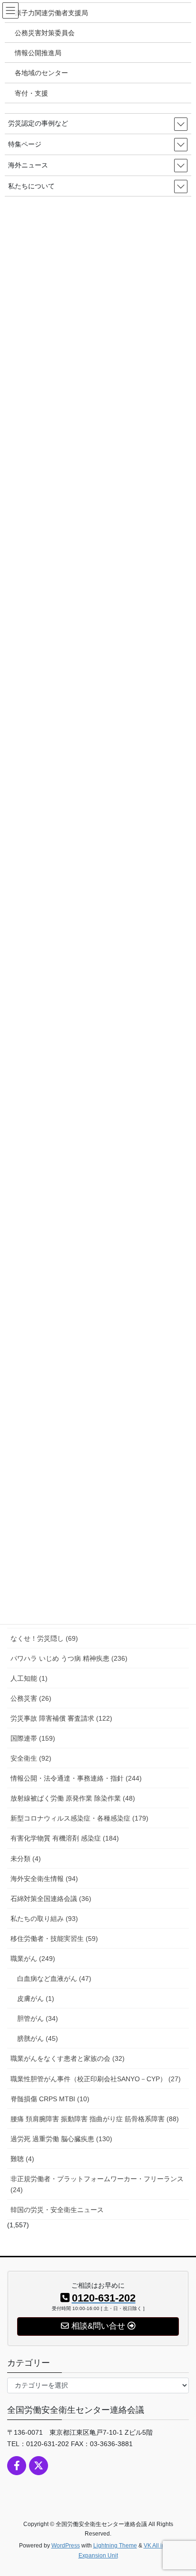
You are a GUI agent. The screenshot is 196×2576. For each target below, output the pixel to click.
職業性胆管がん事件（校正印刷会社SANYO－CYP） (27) (96, 2079)
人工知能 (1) (29, 1678)
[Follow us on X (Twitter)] (39, 2466)
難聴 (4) (22, 2159)
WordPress (66, 2546)
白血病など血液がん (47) (54, 1979)
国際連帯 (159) (33, 1738)
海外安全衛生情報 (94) (44, 1879)
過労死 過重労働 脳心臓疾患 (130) (61, 2139)
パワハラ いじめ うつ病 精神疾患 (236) (69, 1658)
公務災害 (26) (31, 1698)
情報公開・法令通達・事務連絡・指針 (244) (76, 1778)
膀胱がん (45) (38, 2038)
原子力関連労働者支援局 (51, 13)
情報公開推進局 (38, 53)
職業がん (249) (33, 1959)
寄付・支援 (31, 93)
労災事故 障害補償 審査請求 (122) (61, 1718)
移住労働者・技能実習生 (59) (54, 1939)
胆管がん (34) (38, 2018)
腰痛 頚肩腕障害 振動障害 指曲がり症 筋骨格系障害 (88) (95, 2119)
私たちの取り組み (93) (44, 1919)
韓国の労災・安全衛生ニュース (57, 2210)
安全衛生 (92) (31, 1758)
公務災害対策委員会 (45, 33)
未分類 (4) (26, 1859)
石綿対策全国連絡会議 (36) (51, 1899)
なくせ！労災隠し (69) (44, 1638)
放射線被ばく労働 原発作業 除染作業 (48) (73, 1798)
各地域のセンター (41, 73)
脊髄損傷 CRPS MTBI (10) (50, 2099)
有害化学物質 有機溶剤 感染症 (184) (65, 1838)
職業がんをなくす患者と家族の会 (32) (68, 2058)
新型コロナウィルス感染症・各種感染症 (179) (79, 1818)
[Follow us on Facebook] (17, 2466)
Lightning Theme (115, 2546)
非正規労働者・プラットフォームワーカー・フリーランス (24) (97, 2184)
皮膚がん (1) (36, 1998)
